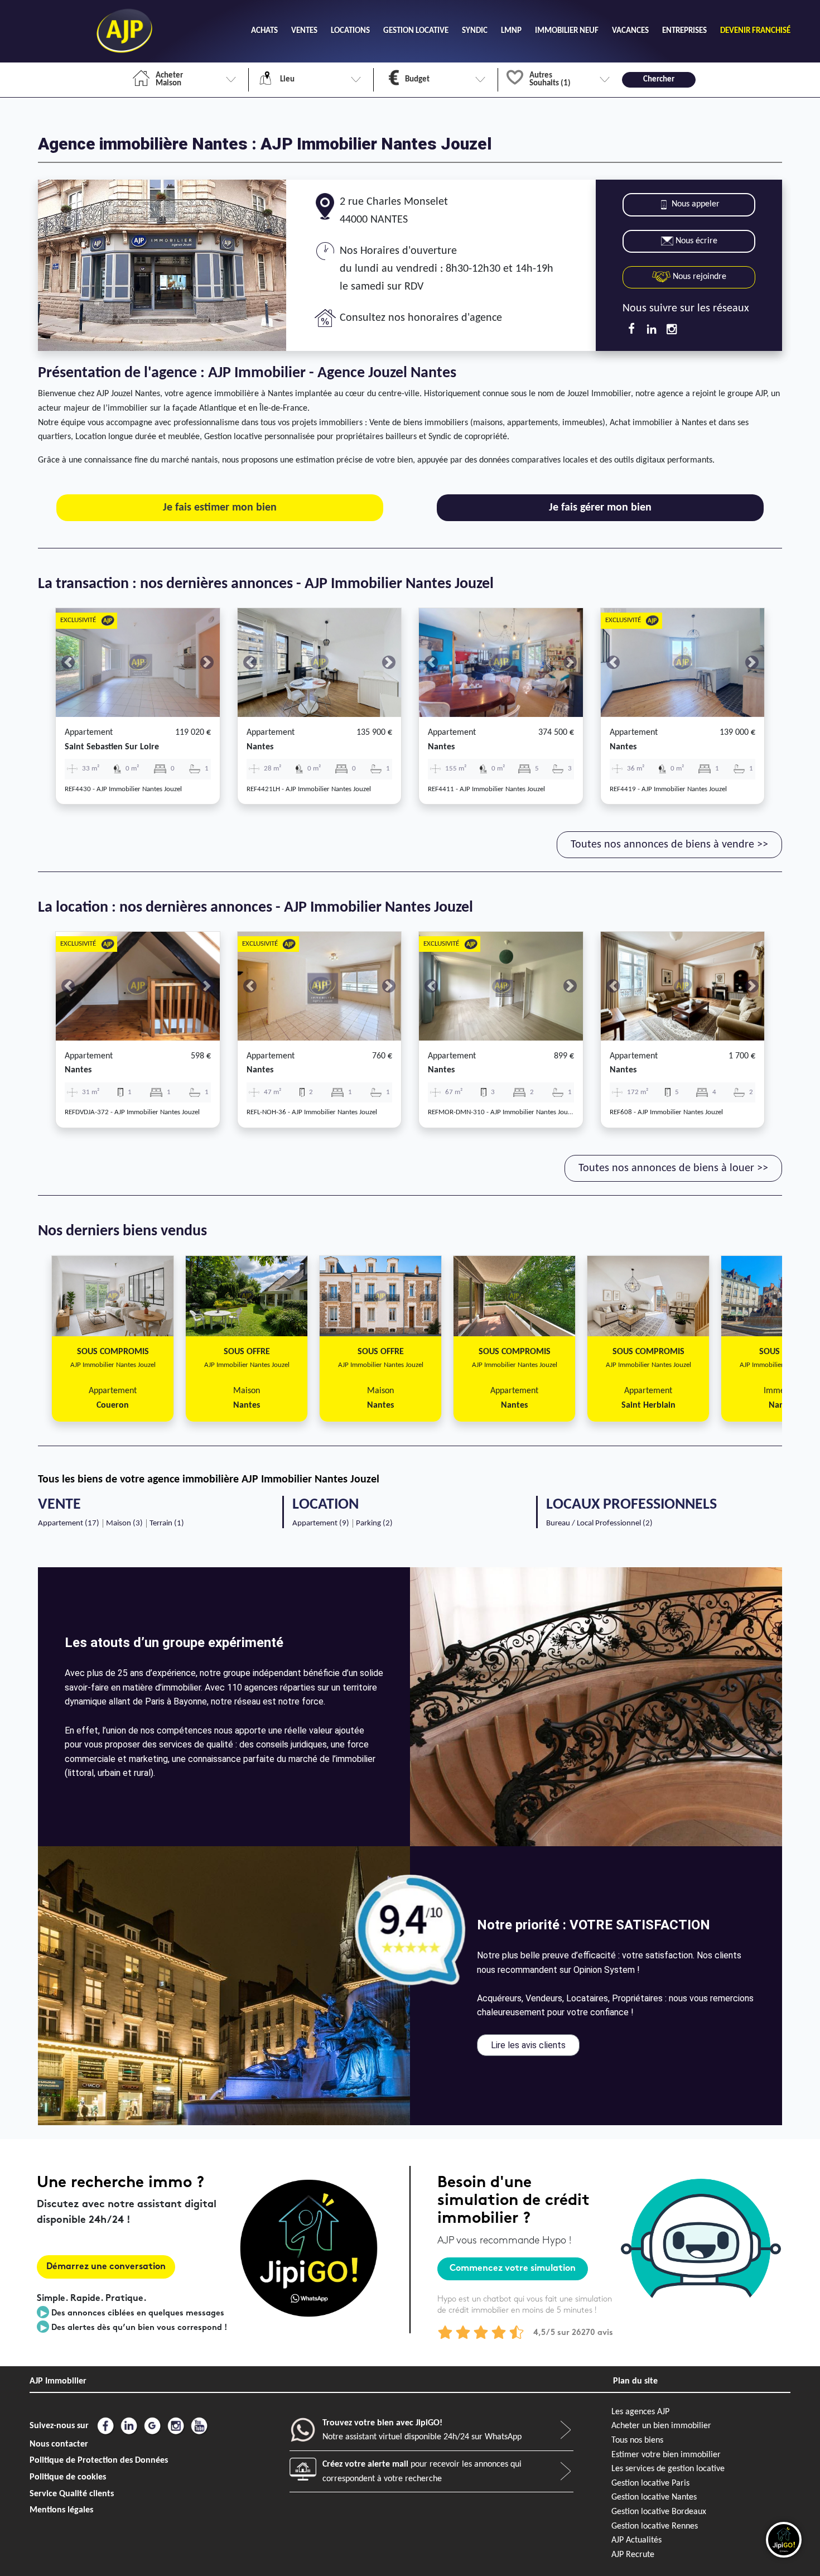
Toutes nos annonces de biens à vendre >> (669, 845)
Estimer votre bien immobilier (666, 2455)
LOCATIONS (350, 31)
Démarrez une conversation (106, 2267)
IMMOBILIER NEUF (567, 31)
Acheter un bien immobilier (661, 2426)
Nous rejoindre (698, 277)
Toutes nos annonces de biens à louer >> (673, 1168)
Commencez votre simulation (513, 2269)
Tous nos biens (637, 2440)
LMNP (511, 31)
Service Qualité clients (72, 2494)
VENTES (304, 31)
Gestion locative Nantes (654, 2497)
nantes (260, 747)
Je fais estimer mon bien (220, 508)
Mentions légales (61, 2510)
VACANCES (630, 31)
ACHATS (264, 31)
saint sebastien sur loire (112, 747)
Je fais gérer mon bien (600, 508)
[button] (68, 663)
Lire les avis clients (528, 2045)
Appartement (89, 733)
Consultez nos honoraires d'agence (421, 318)
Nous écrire (696, 241)
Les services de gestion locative (668, 2469)
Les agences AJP (640, 2412)
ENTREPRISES (684, 31)
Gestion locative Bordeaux (659, 2512)
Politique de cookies (68, 2477)
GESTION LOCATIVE (416, 31)
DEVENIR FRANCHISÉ (755, 31)
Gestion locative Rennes (655, 2526)
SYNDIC (475, 31)
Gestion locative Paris (650, 2483)
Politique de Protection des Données (99, 2461)
